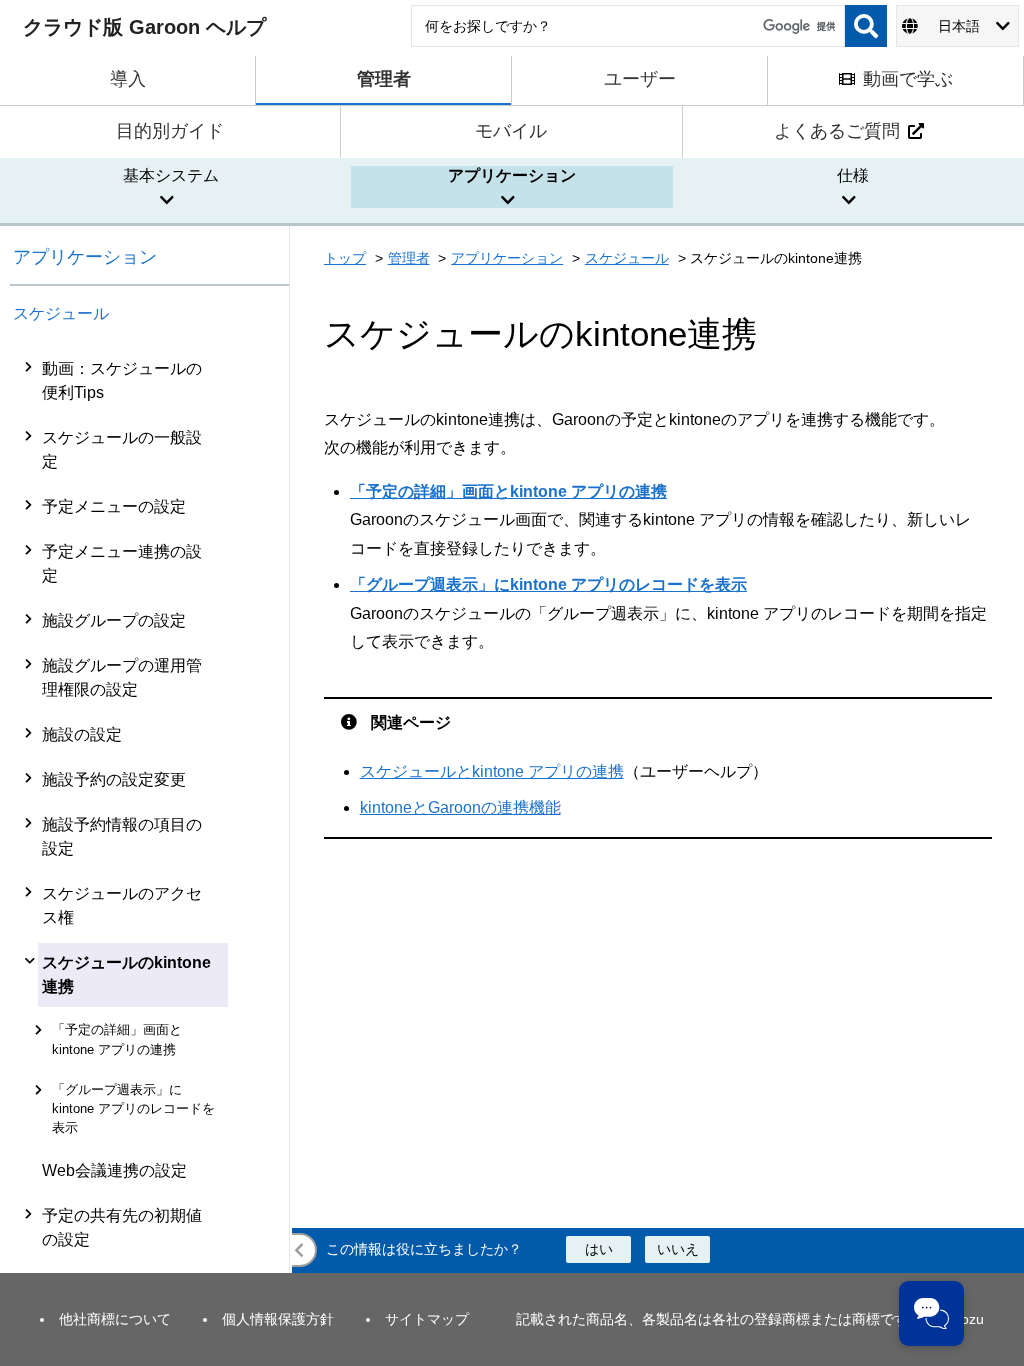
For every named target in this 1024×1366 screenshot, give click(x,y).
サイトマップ (427, 1319)
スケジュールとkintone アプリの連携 (492, 771)
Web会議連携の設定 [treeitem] (114, 1170)
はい (599, 1249)
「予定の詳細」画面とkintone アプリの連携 (508, 491)
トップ (345, 258)
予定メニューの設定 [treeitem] (114, 506)
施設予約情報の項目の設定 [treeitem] (122, 836)
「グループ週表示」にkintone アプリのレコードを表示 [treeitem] (133, 1108)
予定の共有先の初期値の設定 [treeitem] (122, 1227)
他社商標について (115, 1319)
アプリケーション (85, 257)
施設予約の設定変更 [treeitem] (114, 779)
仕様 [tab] (853, 175)
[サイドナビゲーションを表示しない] (300, 1250)
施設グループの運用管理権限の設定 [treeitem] (122, 677)
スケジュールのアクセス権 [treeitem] (122, 905)
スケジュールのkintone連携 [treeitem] (126, 974)
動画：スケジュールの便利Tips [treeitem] (122, 380)
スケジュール (61, 313)
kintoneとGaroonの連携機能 (460, 807)
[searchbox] (628, 26)
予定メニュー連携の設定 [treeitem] (122, 563)
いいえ (678, 1249)
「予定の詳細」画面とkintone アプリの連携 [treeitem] (117, 1039)
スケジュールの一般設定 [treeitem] (122, 449)
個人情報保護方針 (278, 1319)
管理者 (409, 258)
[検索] (866, 26)
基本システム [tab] (171, 175)
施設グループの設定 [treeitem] (114, 620)
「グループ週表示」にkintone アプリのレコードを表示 (548, 584)
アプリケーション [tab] (512, 175)
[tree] (150, 834)
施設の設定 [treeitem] (82, 734)
